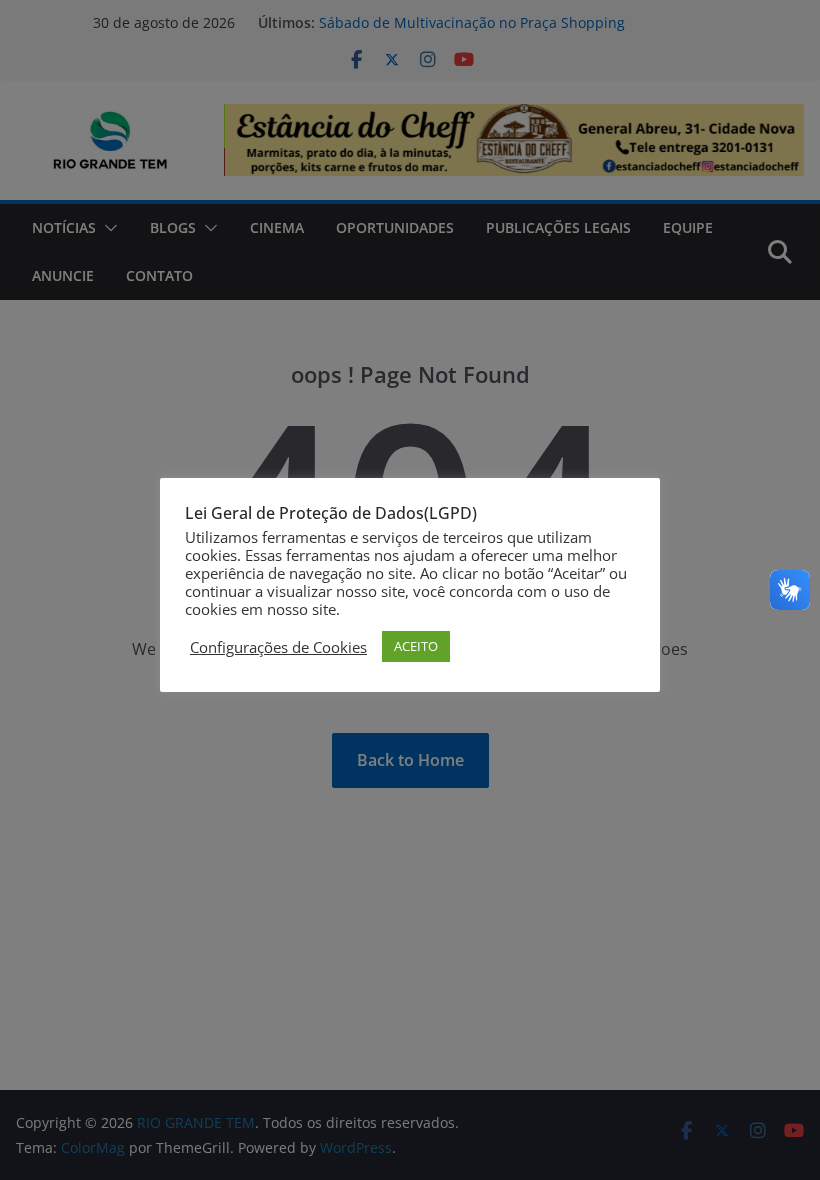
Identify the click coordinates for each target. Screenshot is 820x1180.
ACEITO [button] (416, 646)
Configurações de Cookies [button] (278, 647)
